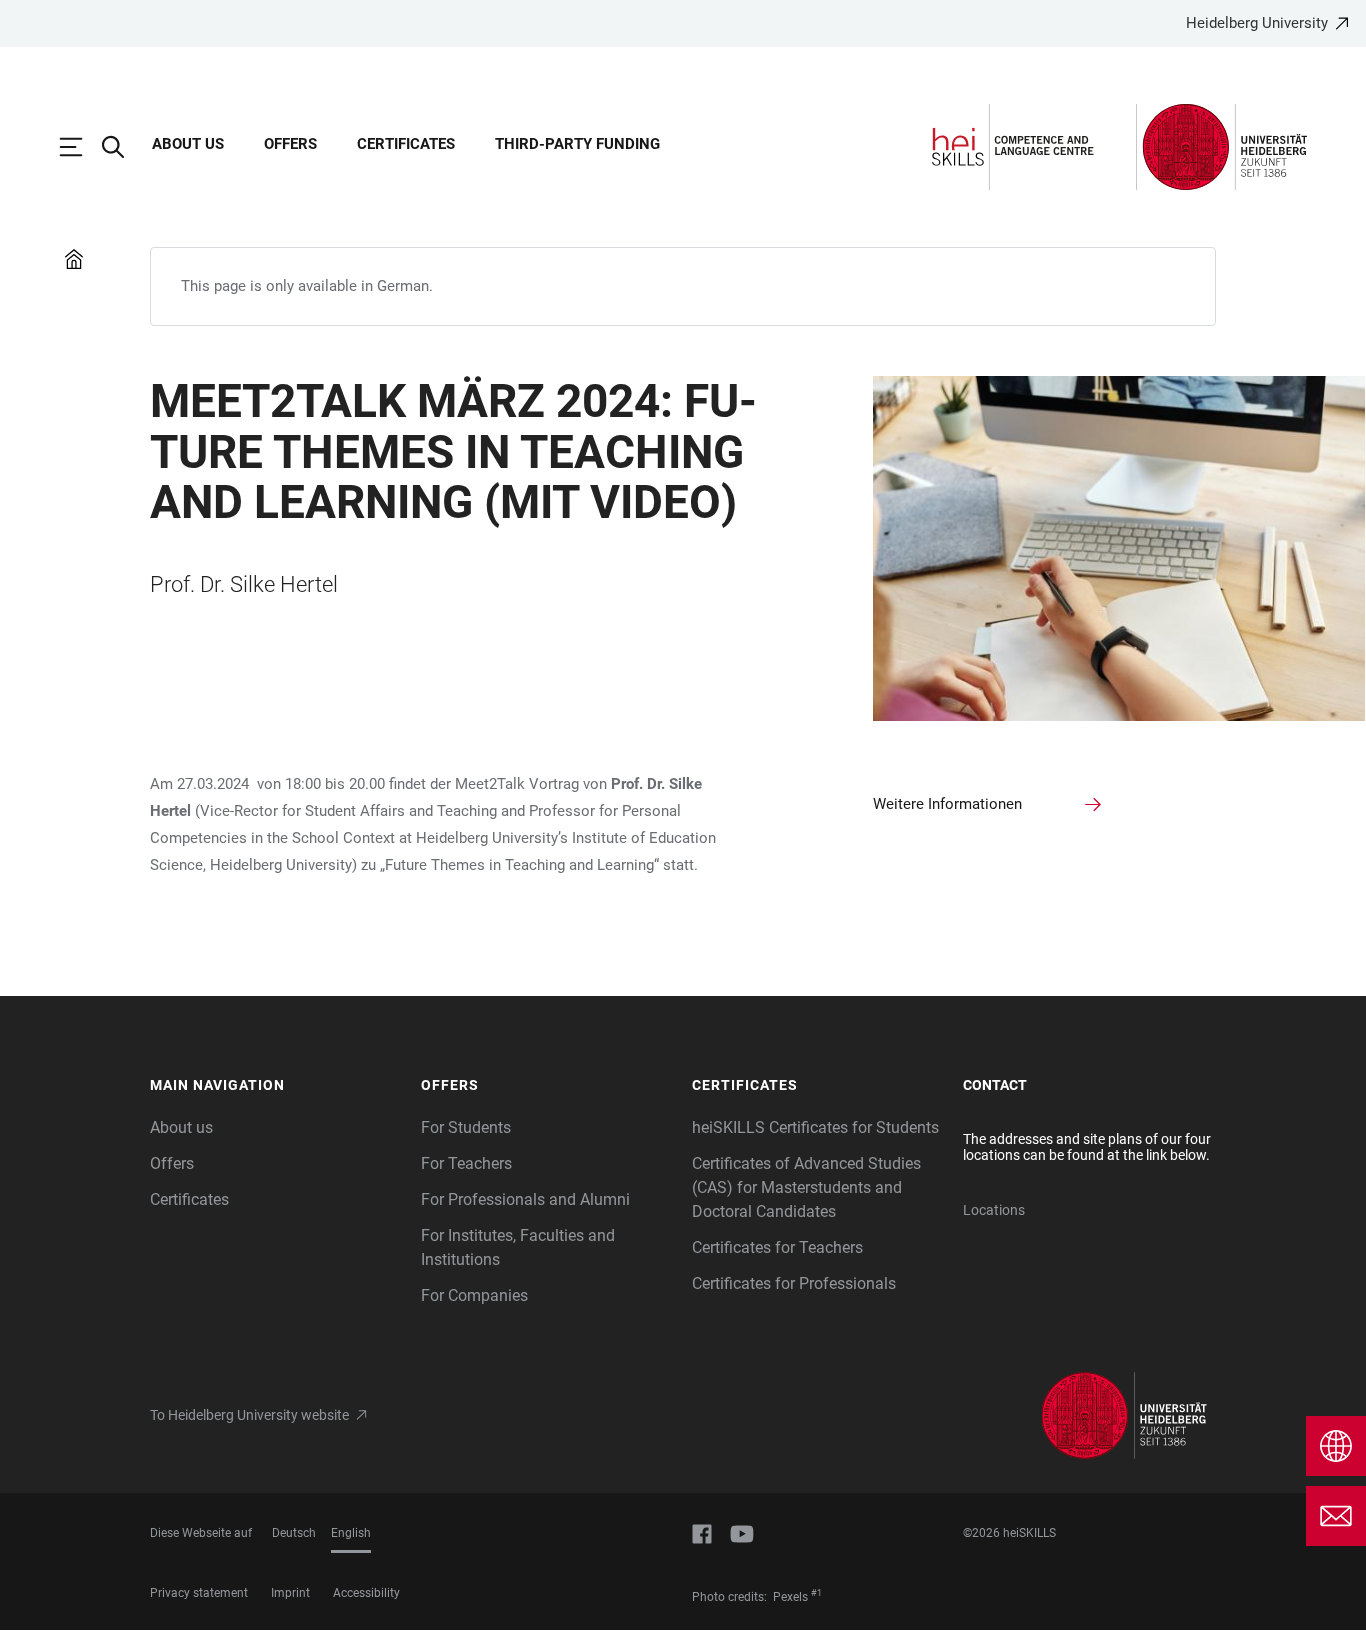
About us (188, 144)
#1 (816, 1593)
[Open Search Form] (123, 147)
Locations (994, 1210)
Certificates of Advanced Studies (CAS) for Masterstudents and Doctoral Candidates (806, 1187)
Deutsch (294, 1533)
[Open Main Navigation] (81, 147)
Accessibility (366, 1593)
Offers (290, 144)
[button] (275, 1086)
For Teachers (466, 1163)
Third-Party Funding (577, 144)
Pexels (790, 1597)
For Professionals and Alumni (525, 1199)
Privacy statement (199, 1593)
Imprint (290, 1593)
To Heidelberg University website (249, 1415)
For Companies (474, 1295)
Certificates (406, 144)
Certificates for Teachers (777, 1247)
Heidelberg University (1257, 23)
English (351, 1533)
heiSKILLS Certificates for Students (815, 1127)
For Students (466, 1127)
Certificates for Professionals (794, 1283)
